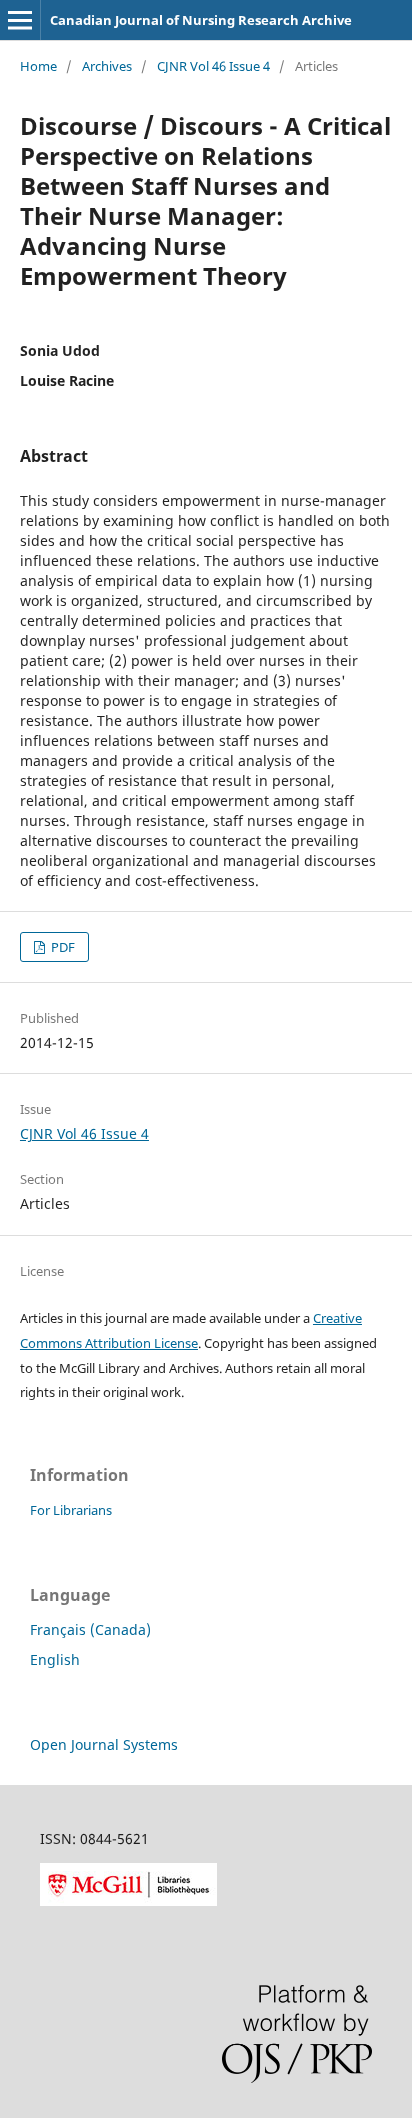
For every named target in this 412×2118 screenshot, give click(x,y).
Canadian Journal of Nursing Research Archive (201, 20)
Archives (107, 66)
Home (38, 66)
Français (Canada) (90, 1629)
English (55, 1659)
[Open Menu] (20, 20)
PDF (61, 947)
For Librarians (71, 1510)
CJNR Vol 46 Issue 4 (213, 66)
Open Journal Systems (104, 1744)
